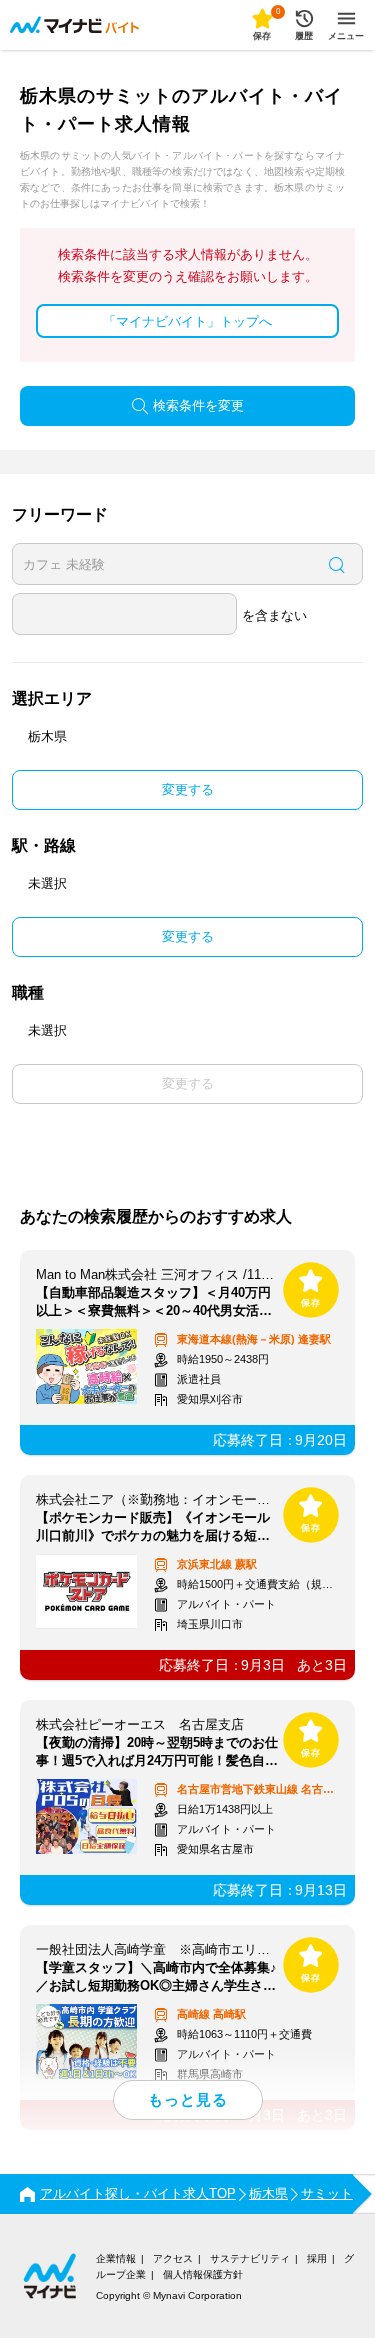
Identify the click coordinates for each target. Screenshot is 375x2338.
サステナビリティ (250, 2258)
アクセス (173, 2258)
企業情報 (116, 2258)
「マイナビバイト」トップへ (187, 321)
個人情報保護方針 (203, 2274)
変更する (188, 789)
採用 (317, 2258)
